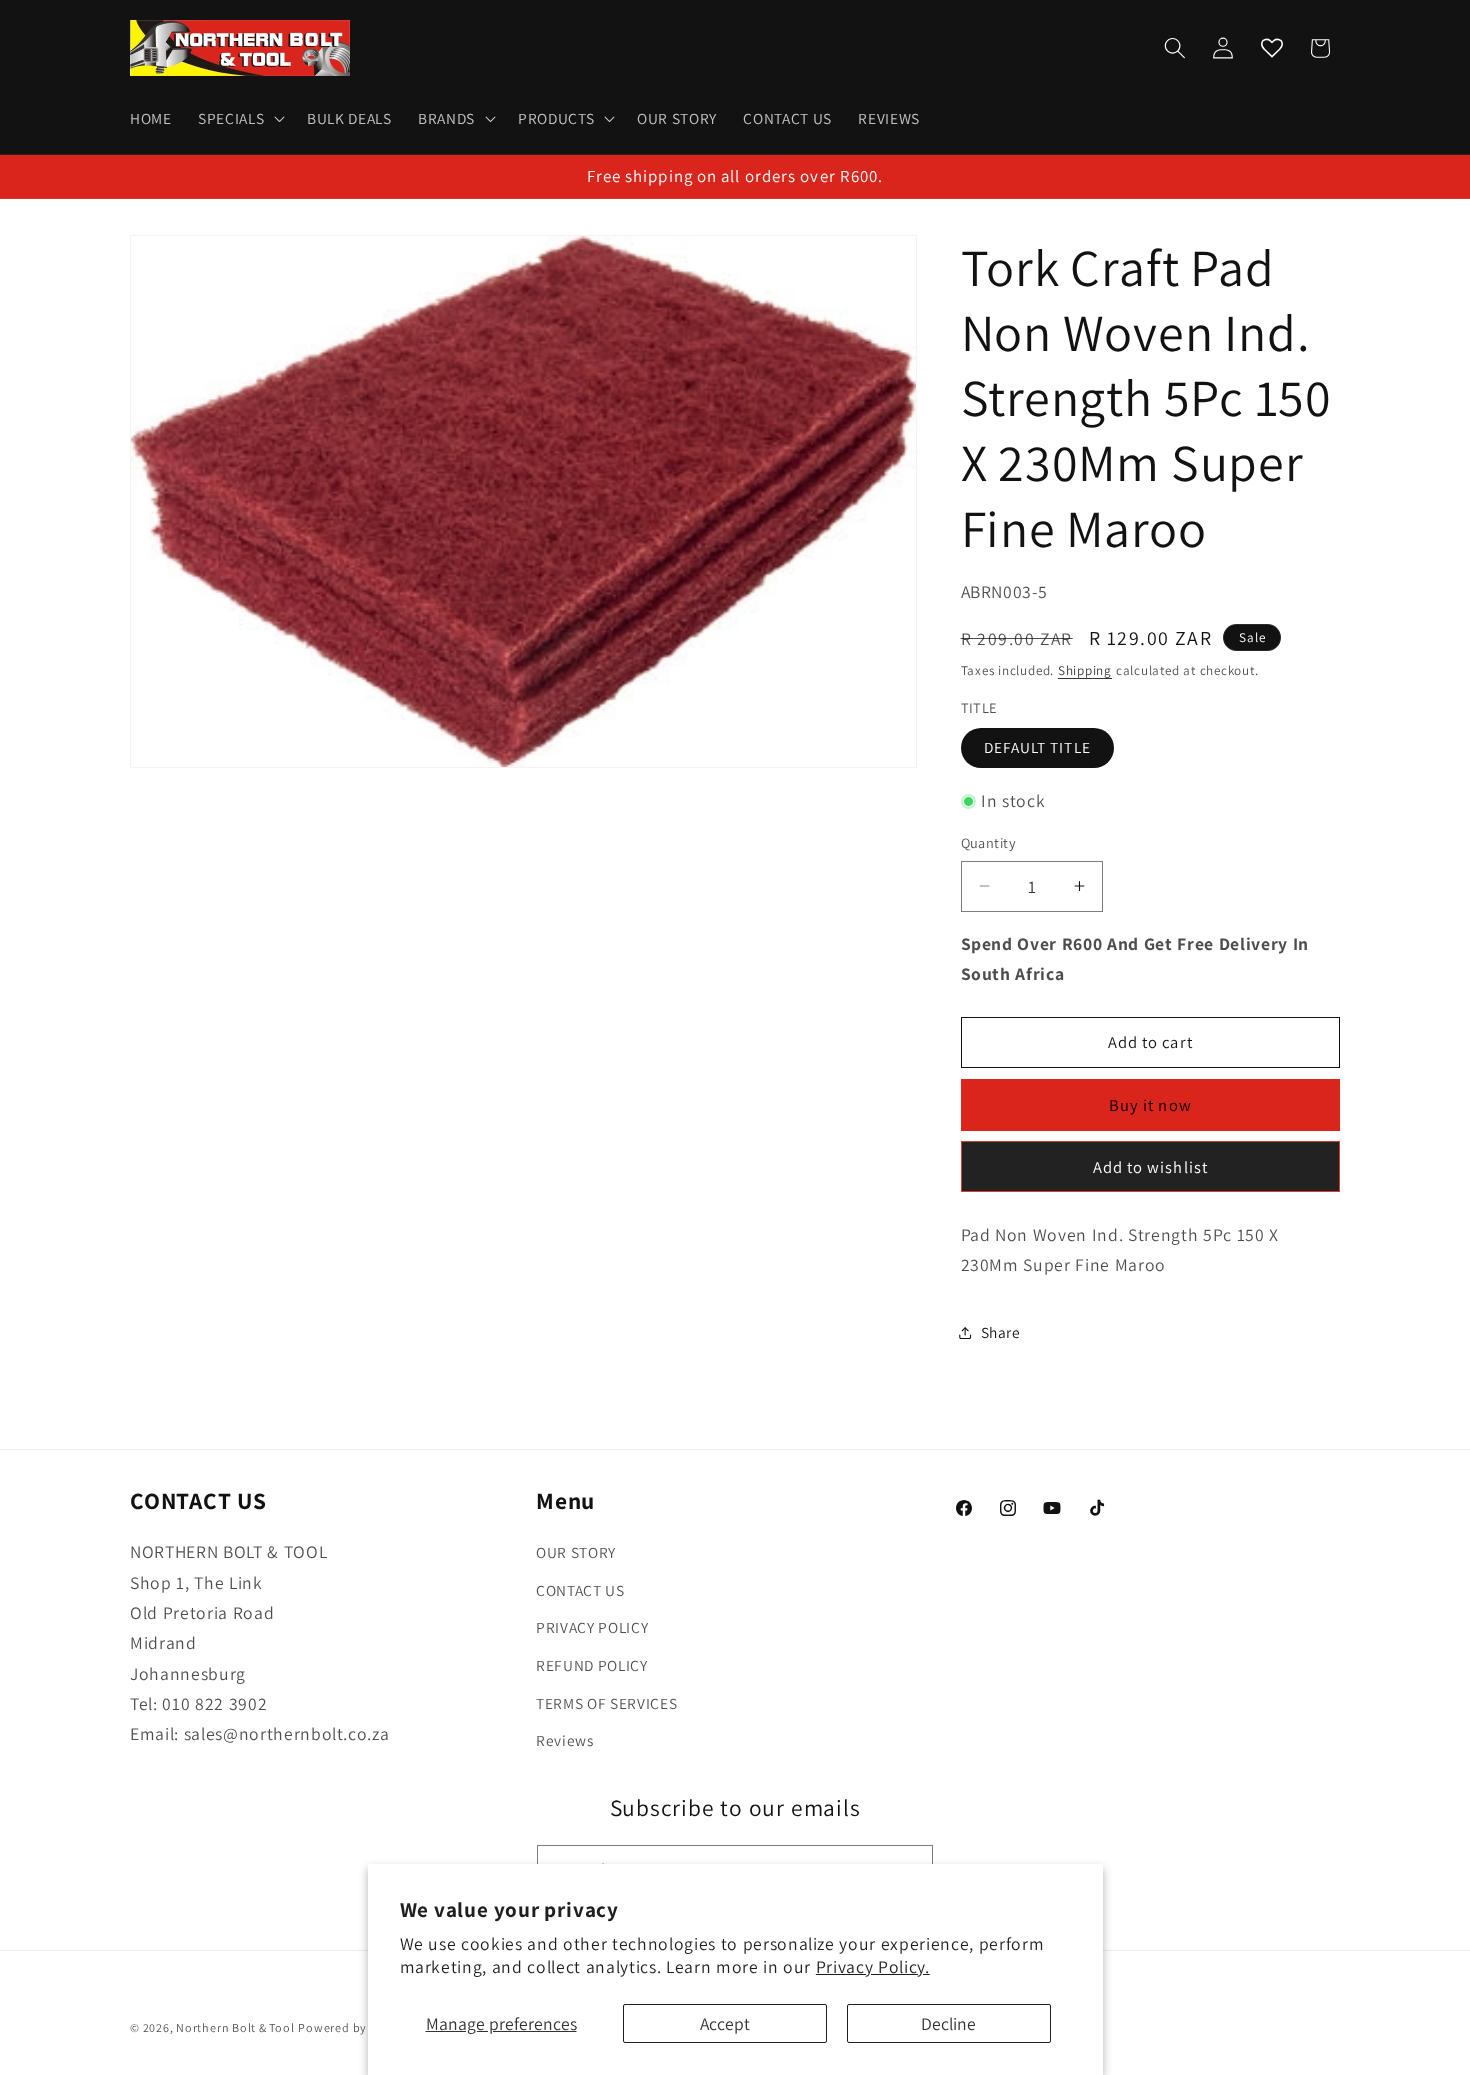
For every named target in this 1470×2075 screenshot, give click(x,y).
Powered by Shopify (356, 2027)
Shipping (1085, 669)
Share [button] (1001, 1332)
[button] (239, 119)
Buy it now (1150, 1105)
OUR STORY (576, 1552)
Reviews (565, 1740)
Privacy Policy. (873, 1966)
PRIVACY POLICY (592, 1628)
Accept (725, 2023)
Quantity (989, 842)
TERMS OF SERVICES (606, 1703)
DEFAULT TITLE (1037, 747)
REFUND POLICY (592, 1665)
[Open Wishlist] (1272, 48)
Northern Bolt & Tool (235, 2027)
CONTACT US (580, 1590)
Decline (948, 2023)
